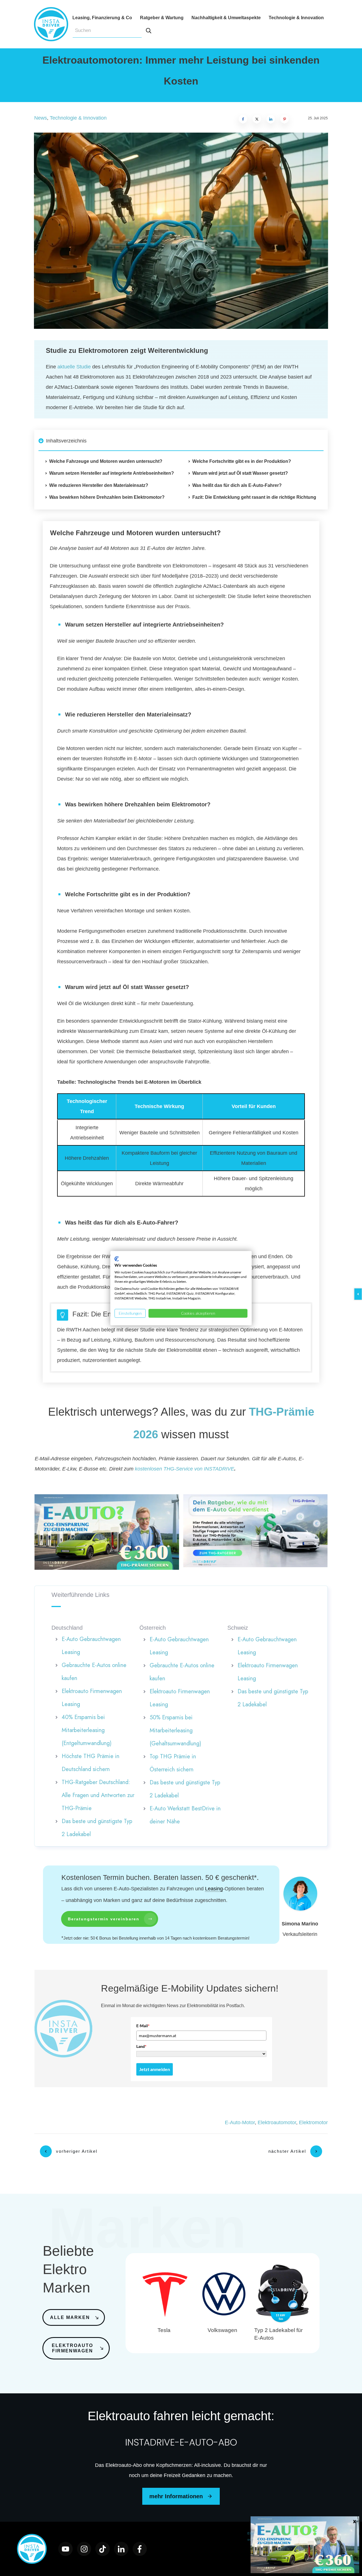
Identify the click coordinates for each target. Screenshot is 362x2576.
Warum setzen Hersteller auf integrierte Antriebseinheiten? (112, 473)
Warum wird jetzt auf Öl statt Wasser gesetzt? (240, 473)
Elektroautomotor (277, 2122)
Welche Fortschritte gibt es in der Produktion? (242, 461)
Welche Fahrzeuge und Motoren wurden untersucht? (106, 461)
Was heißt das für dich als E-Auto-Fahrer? (237, 485)
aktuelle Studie (74, 367)
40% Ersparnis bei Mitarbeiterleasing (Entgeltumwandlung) (87, 1730)
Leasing (214, 1889)
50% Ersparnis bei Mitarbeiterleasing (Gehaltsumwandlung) (175, 1730)
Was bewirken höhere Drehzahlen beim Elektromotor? (107, 497)
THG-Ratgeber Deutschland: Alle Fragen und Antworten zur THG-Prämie (98, 1795)
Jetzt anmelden (155, 2069)
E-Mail (143, 2026)
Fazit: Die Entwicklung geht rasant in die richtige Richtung (254, 497)
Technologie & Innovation (78, 118)
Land (141, 2046)
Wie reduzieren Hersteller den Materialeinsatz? (99, 485)
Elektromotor (313, 2122)
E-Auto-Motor (240, 2122)
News (41, 118)
